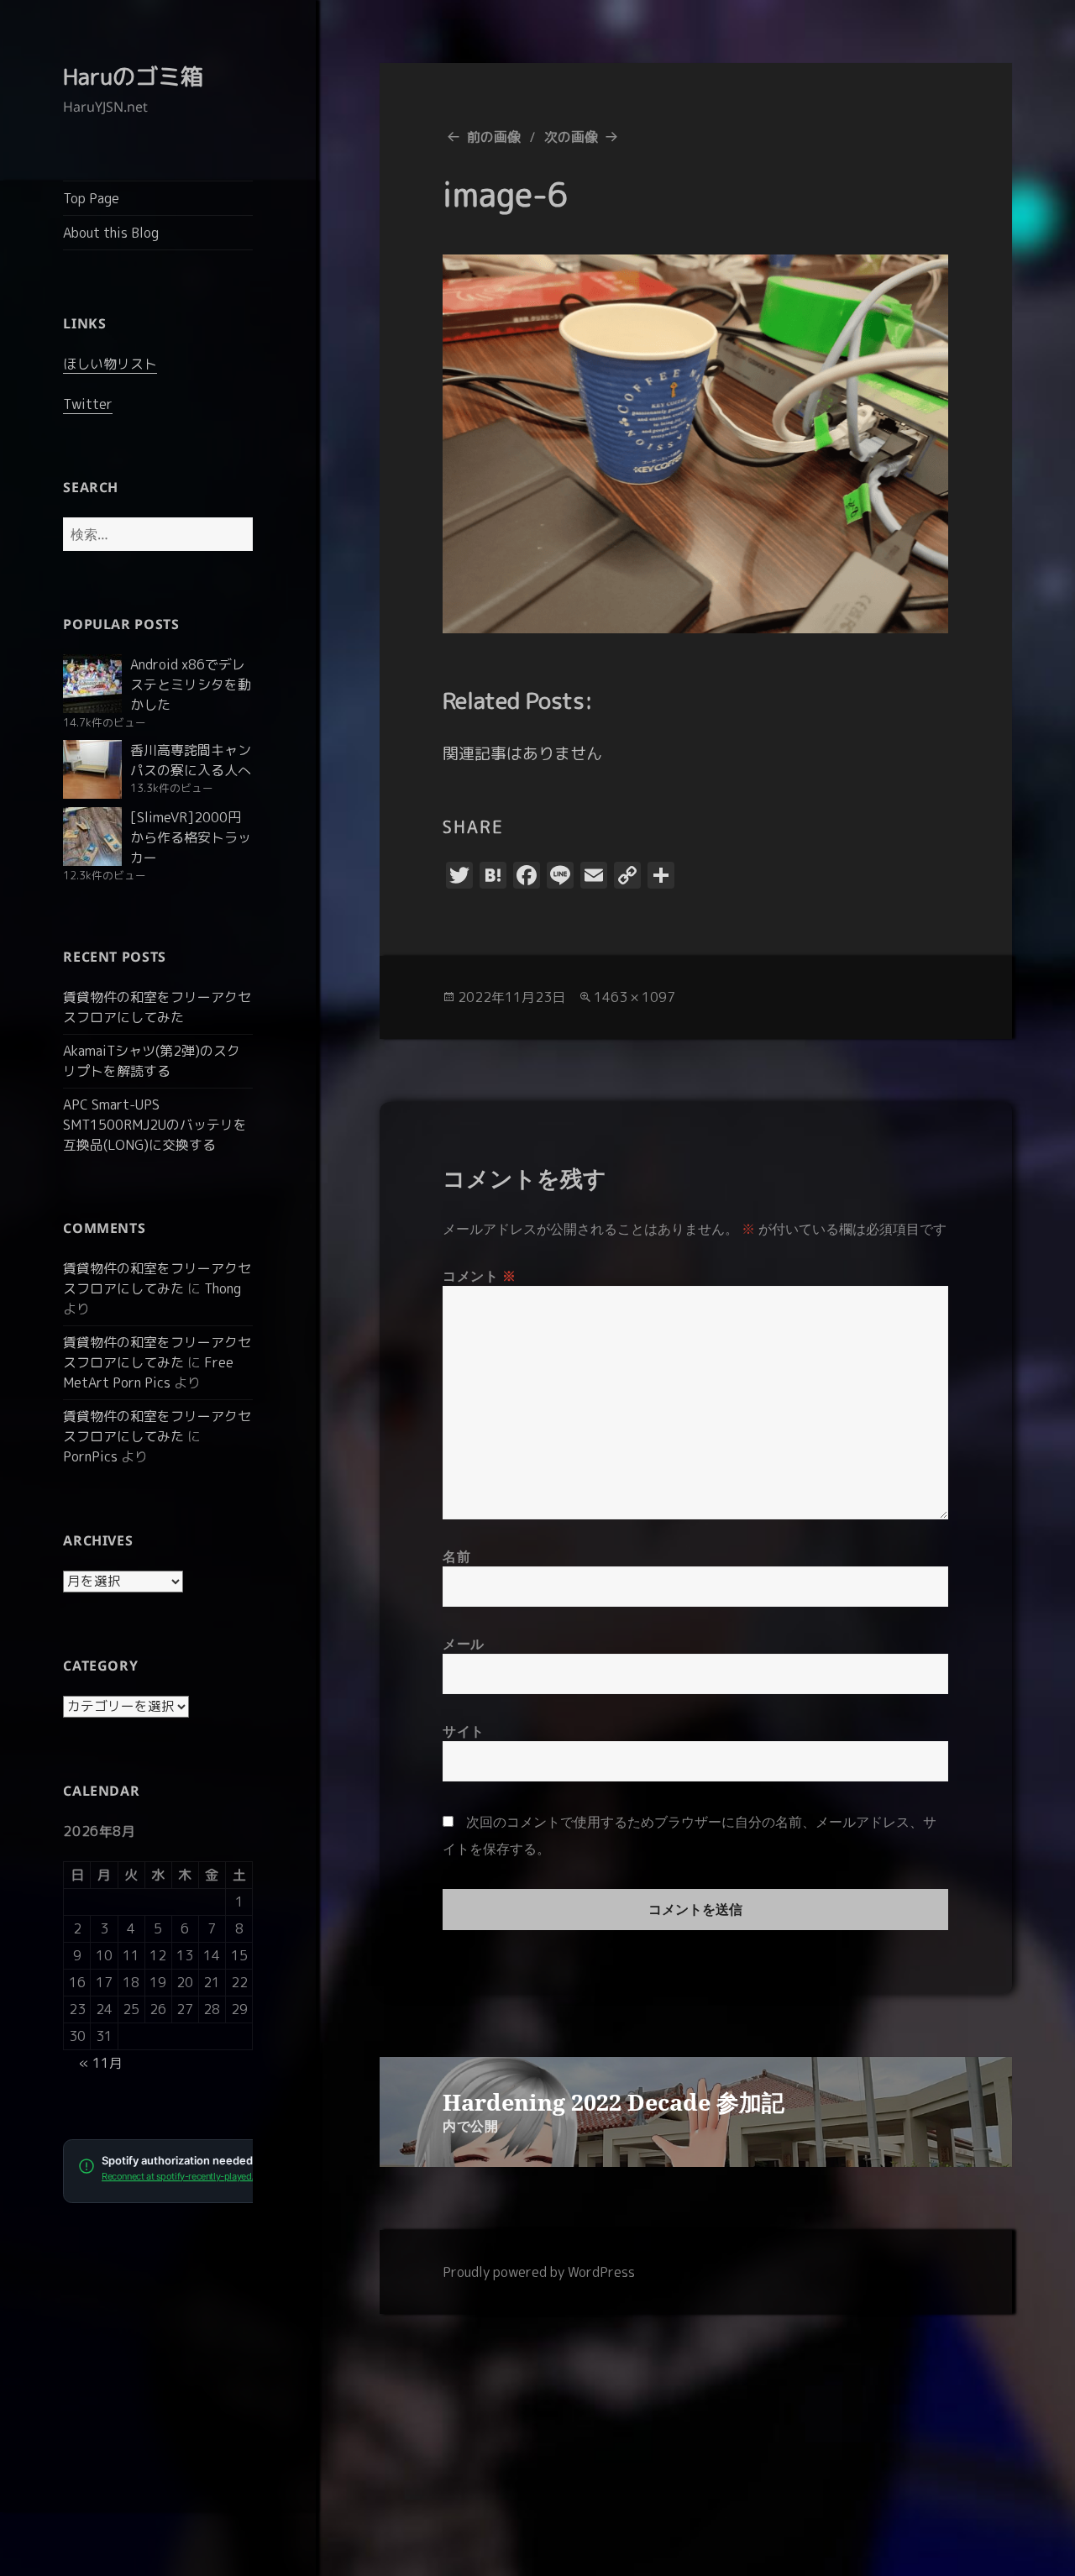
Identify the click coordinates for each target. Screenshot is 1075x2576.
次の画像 (571, 137)
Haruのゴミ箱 (133, 76)
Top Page (91, 198)
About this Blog (111, 233)
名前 (456, 1556)
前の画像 (494, 137)
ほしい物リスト (110, 364)
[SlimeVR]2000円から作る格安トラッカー (191, 837)
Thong (223, 1288)
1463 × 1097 (635, 997)
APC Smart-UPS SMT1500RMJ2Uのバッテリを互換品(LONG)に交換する (155, 1125)
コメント (480, 1276)
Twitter (88, 404)
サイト (464, 1731)
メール (464, 1644)
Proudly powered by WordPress (539, 2272)
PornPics (90, 1456)
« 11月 (101, 2063)
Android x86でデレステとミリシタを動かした (191, 685)
